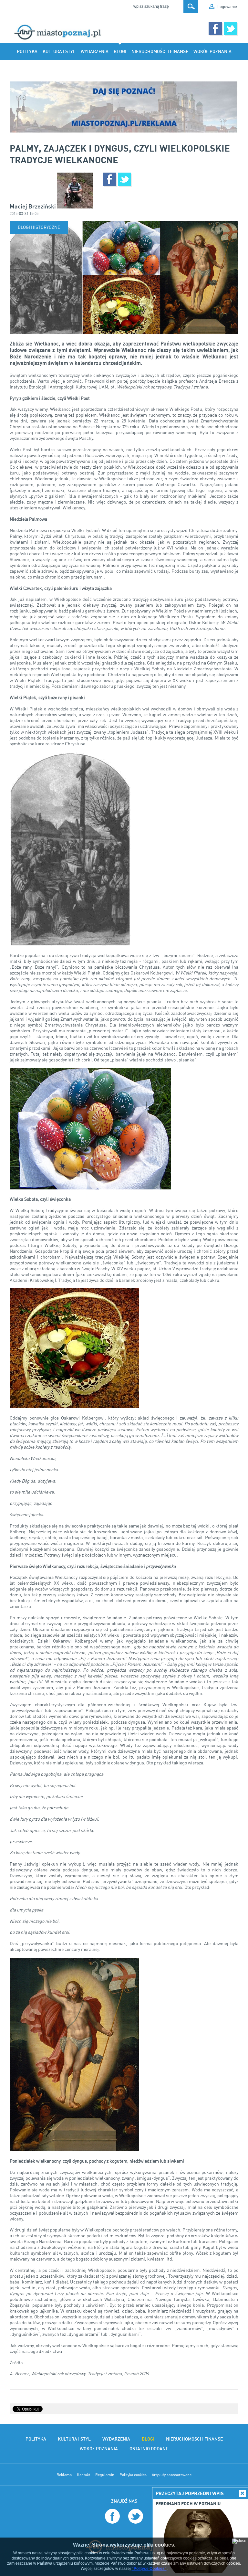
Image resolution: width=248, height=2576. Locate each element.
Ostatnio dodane (103, 69)
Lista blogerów (146, 69)
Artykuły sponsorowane (172, 2475)
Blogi (120, 51)
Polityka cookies (133, 2475)
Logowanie (227, 6)
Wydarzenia (95, 51)
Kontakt (83, 2475)
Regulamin (105, 2475)
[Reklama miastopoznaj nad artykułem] (124, 107)
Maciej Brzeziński (33, 206)
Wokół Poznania (212, 51)
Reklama (64, 2475)
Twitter (230, 29)
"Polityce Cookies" (149, 2569)
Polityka (27, 51)
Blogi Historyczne (39, 227)
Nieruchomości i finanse (160, 51)
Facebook (215, 29)
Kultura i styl (59, 51)
